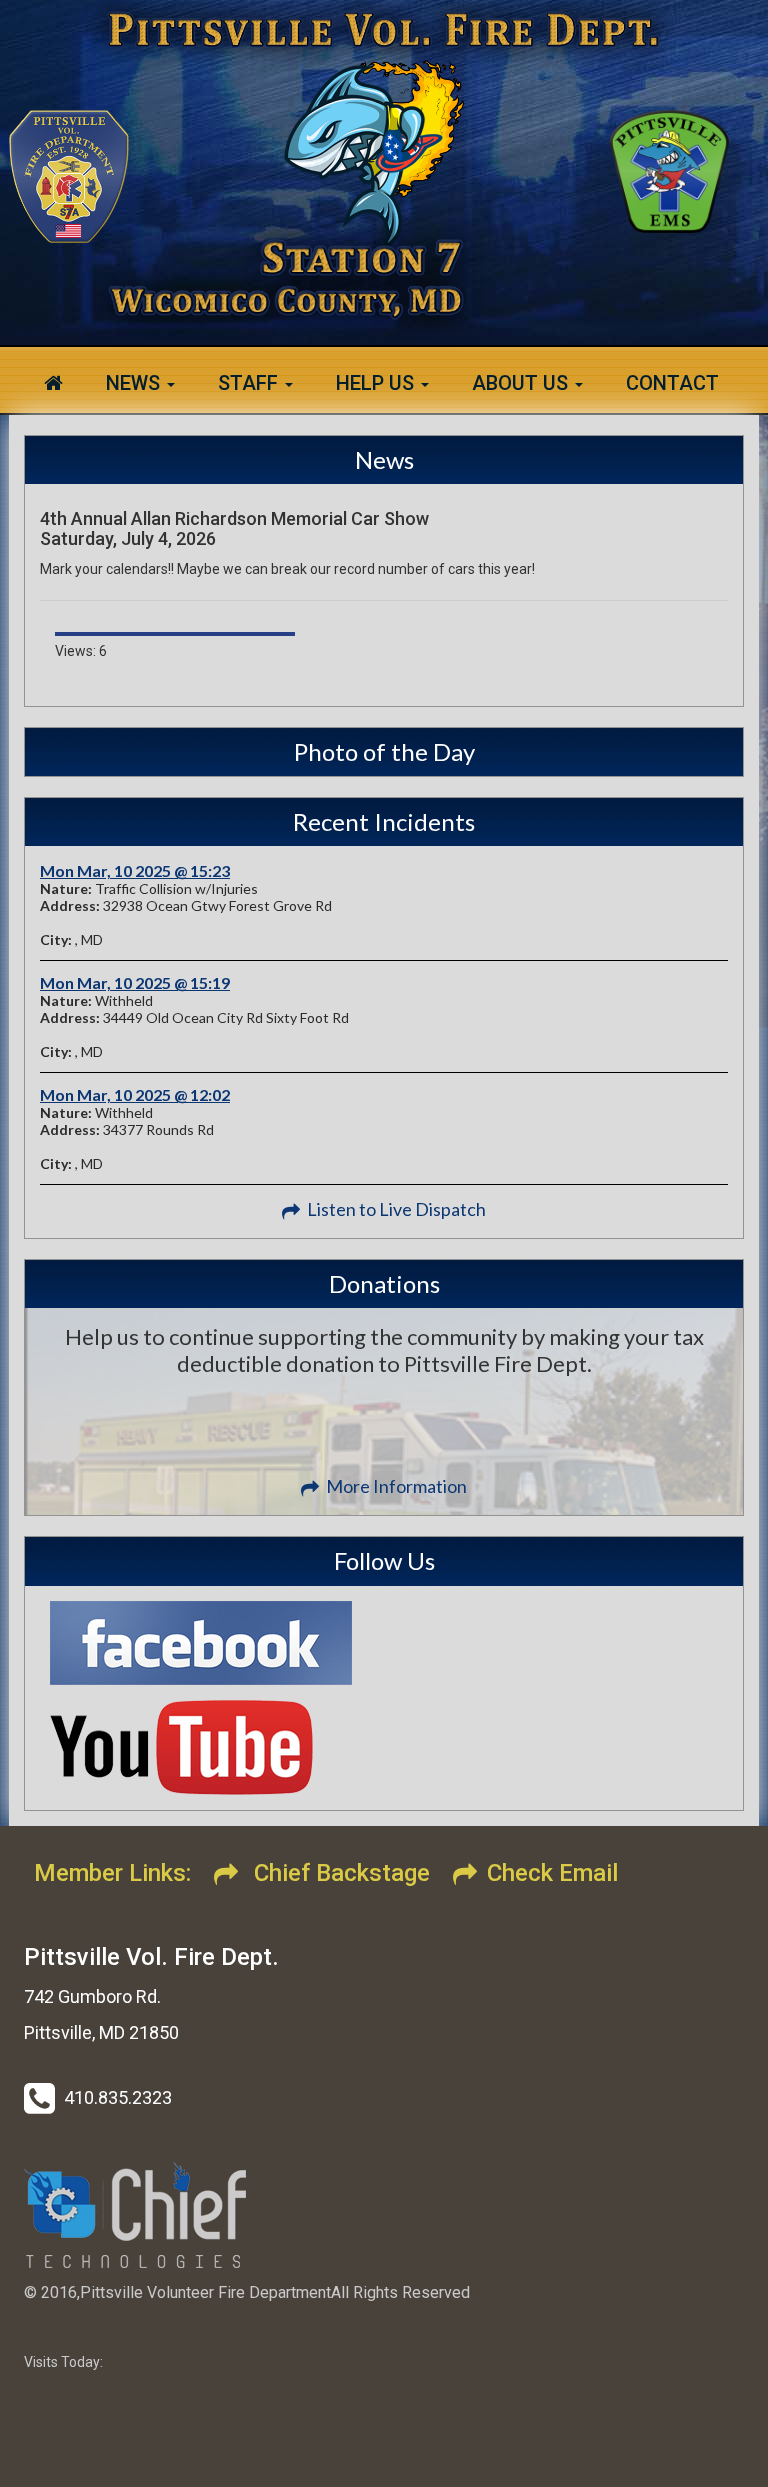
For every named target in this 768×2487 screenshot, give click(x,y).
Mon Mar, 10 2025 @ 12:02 (135, 1094)
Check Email (552, 1873)
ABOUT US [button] (522, 383)
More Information (396, 1486)
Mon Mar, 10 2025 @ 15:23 (135, 870)
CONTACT (672, 383)
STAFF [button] (250, 383)
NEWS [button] (135, 383)
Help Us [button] (377, 383)
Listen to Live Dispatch (396, 1209)
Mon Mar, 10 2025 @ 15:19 (135, 982)
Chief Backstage (339, 1873)
